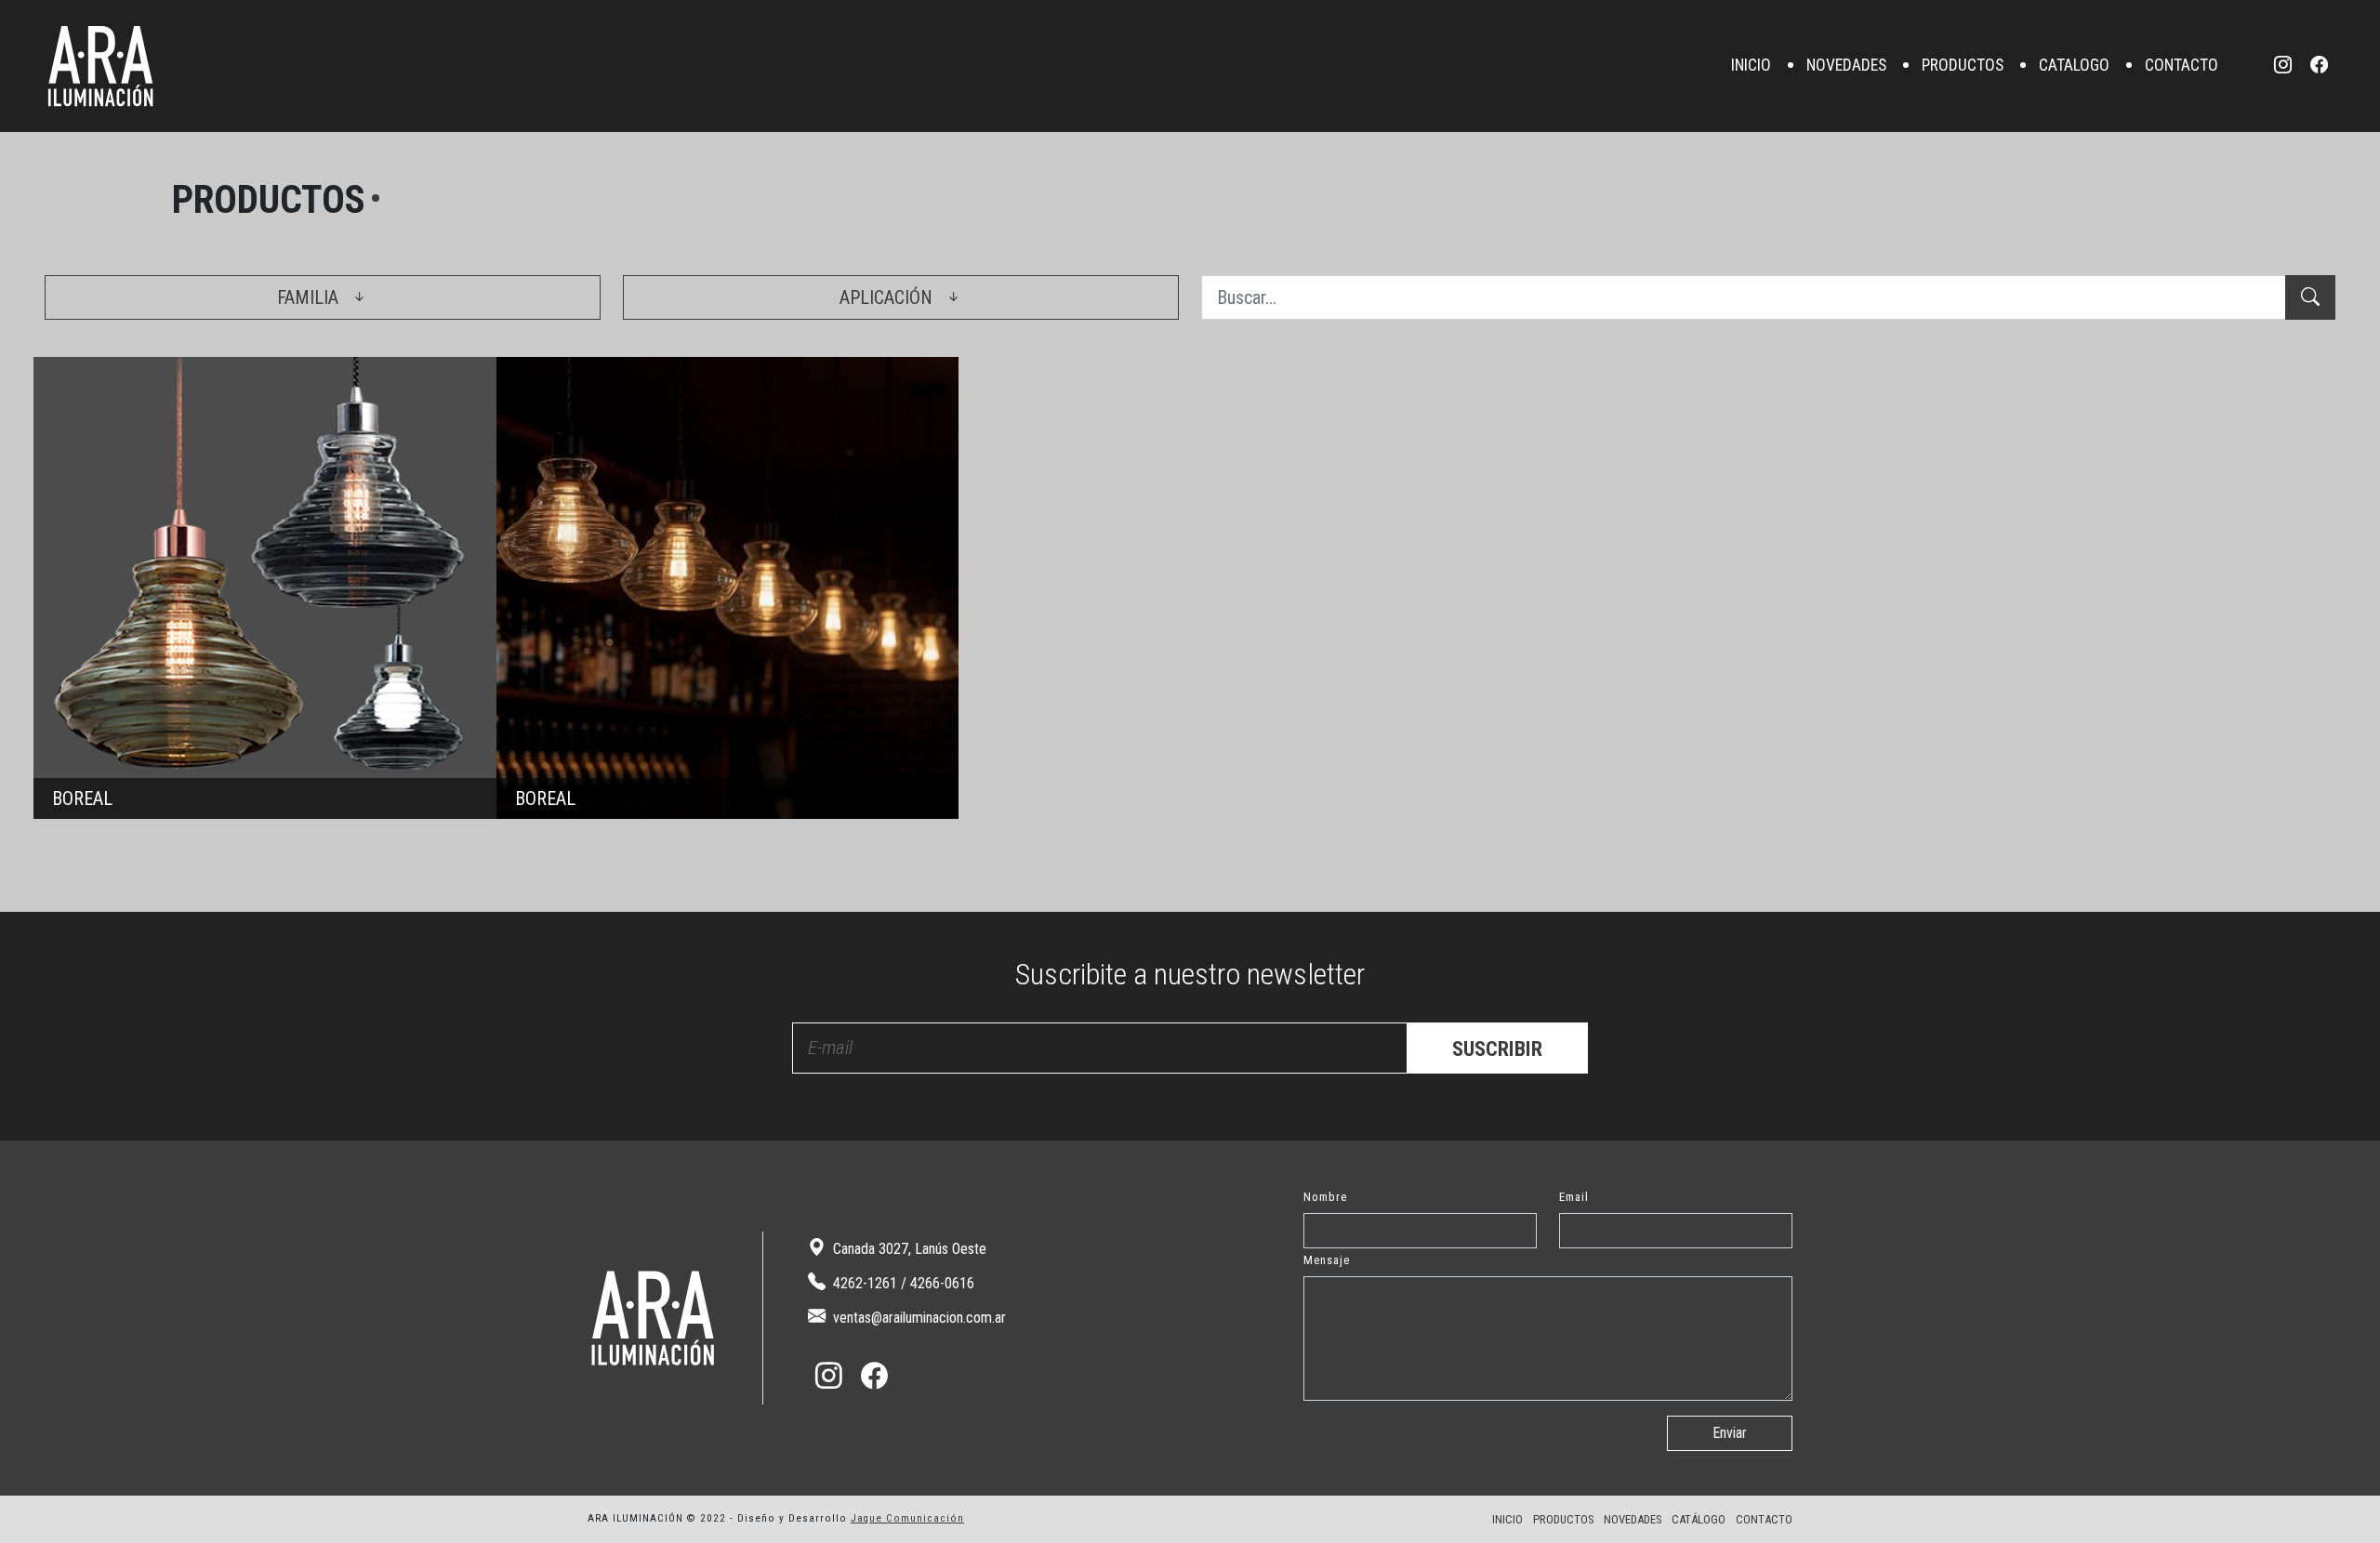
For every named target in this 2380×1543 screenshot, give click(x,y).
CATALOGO (2074, 66)
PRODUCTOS (1963, 66)
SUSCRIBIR (1497, 1048)
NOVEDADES (1846, 66)
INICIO (1751, 66)
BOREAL (265, 588)
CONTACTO (2182, 66)
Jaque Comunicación (907, 1518)
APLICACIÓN (888, 297)
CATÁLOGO (1699, 1519)
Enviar (1730, 1433)
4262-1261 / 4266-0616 (902, 1283)
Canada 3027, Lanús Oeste (908, 1249)
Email (1574, 1197)
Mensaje (1327, 1260)
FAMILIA (310, 297)
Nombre (1325, 1197)
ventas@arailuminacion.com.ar (918, 1318)
